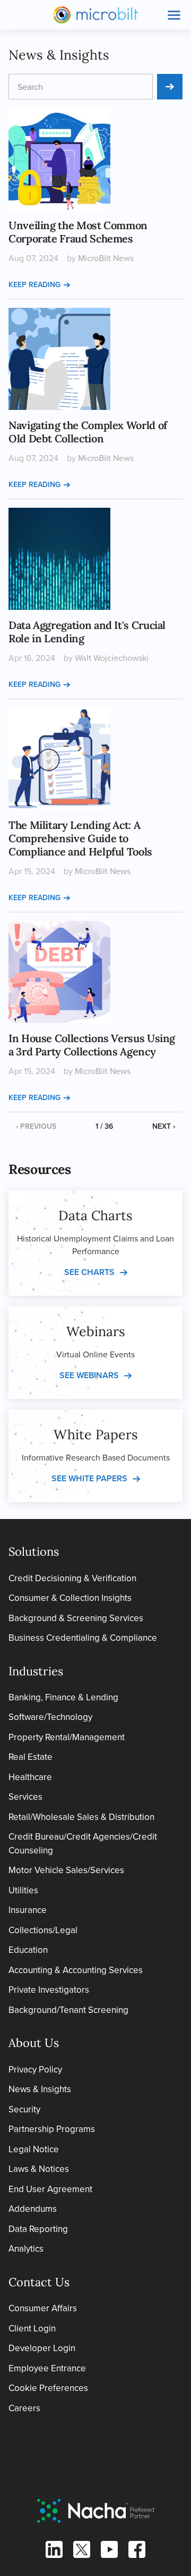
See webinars (89, 1375)
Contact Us (39, 2282)
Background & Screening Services (76, 1618)
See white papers (89, 1478)
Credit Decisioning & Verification (72, 1578)
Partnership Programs (52, 2129)
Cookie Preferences (48, 2388)
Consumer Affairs (43, 2308)
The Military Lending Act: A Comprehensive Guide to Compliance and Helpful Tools (80, 838)
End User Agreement (50, 2189)
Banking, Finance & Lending (63, 1697)
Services (25, 1797)
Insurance (28, 1910)
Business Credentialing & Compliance (83, 1638)
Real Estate (31, 1757)
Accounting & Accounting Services (76, 1970)
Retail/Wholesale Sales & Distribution (81, 1817)
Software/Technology (50, 1717)
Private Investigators (49, 1990)
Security (24, 2109)
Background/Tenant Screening (68, 2010)
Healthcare (30, 1777)
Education (28, 1950)
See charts (89, 1272)
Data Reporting (38, 2229)
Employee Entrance (47, 2368)
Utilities (23, 1890)
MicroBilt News (106, 258)
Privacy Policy (35, 2069)
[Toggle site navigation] (174, 15)
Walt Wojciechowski (112, 658)
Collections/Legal (43, 1930)
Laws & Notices (39, 2169)
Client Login (32, 2328)
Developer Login (42, 2348)
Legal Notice (34, 2149)
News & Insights (40, 2089)
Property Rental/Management (67, 1737)
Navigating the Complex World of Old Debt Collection (88, 432)
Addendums (33, 2209)
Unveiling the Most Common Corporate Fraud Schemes (78, 232)
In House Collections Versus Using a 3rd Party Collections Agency (92, 1045)
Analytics (26, 2248)
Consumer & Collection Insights (70, 1598)
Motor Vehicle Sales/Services (66, 1870)
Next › (164, 1126)
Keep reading (34, 284)
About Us (34, 2043)
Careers (24, 2408)
